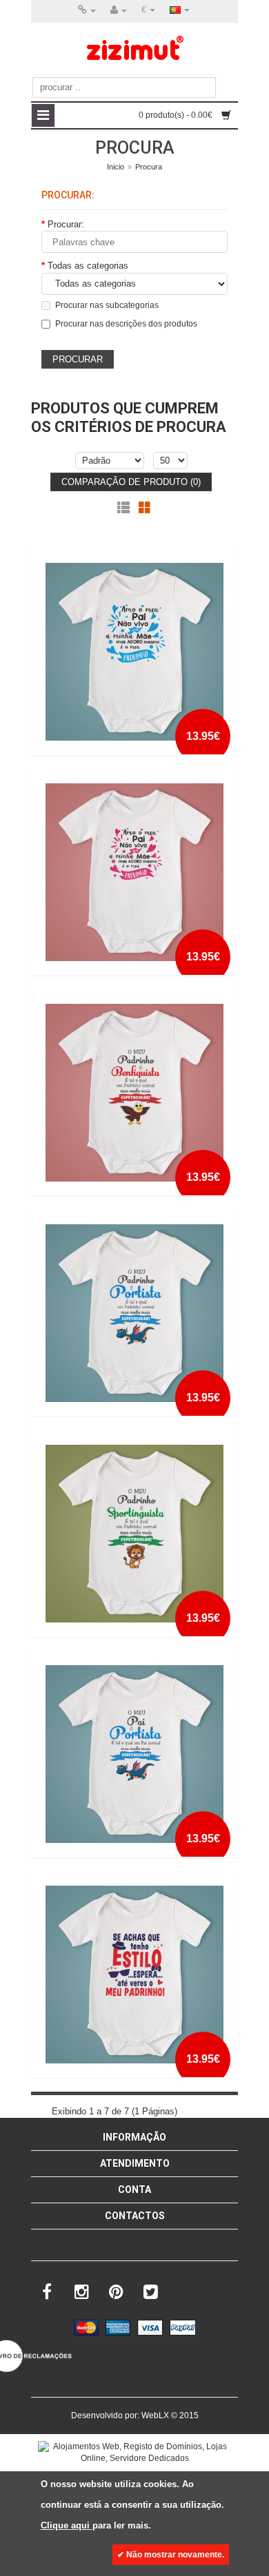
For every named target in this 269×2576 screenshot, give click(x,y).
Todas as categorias (88, 266)
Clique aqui (67, 2525)
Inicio (116, 167)
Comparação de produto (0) (131, 482)
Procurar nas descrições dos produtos (126, 324)
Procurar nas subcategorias (107, 305)
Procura (149, 167)
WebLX (155, 2415)
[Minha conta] (119, 10)
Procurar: (66, 224)
